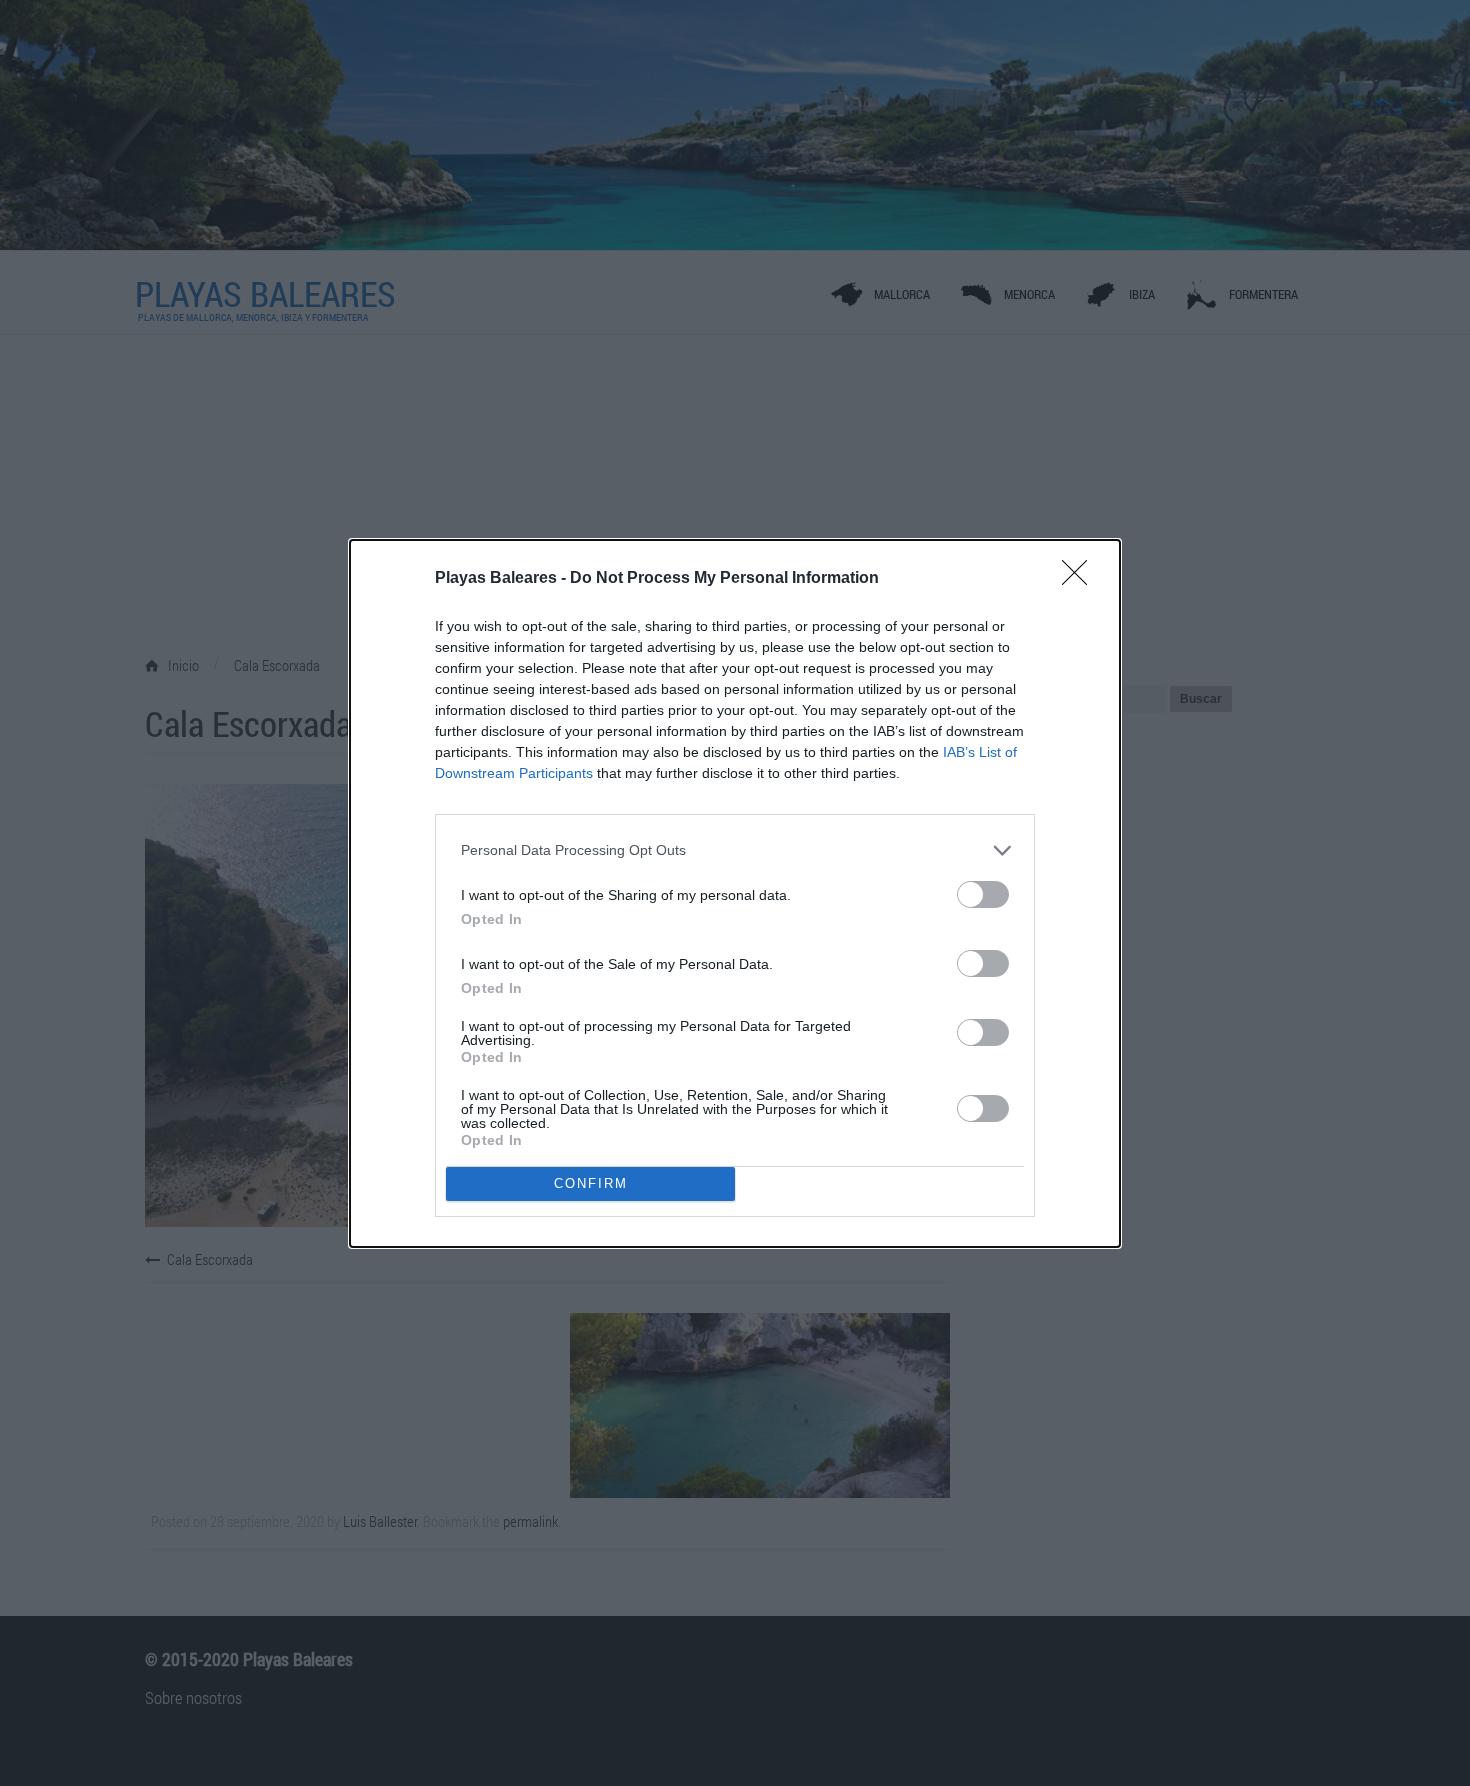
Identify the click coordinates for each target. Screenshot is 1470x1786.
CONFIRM (591, 1183)
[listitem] (735, 850)
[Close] (1081, 579)
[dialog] (735, 893)
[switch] (983, 894)
